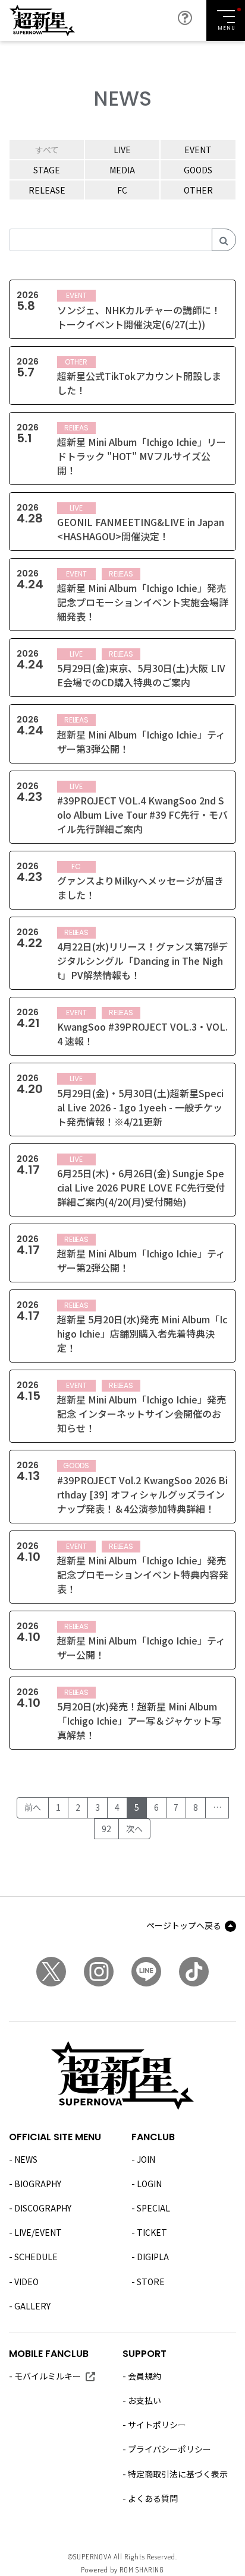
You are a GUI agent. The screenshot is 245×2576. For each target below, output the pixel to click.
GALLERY (32, 2306)
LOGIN (149, 2184)
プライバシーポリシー (169, 2449)
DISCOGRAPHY (43, 2208)
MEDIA (122, 170)
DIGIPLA (153, 2257)
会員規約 (145, 2376)
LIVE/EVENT (38, 2232)
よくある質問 (153, 2498)
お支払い (145, 2400)
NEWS (26, 2159)
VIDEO (26, 2282)
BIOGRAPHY (38, 2184)
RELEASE (47, 190)
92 (106, 1829)
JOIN (146, 2159)
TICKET (152, 2232)
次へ (134, 1829)
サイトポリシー (157, 2425)
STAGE (47, 170)
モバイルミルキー (48, 2376)
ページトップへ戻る (184, 1925)
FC (122, 190)
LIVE (122, 150)
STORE (151, 2282)
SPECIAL (153, 2208)
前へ (33, 1807)
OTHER (198, 190)
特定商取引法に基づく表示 (178, 2474)
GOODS (198, 170)
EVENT (198, 150)
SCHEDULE (36, 2257)
